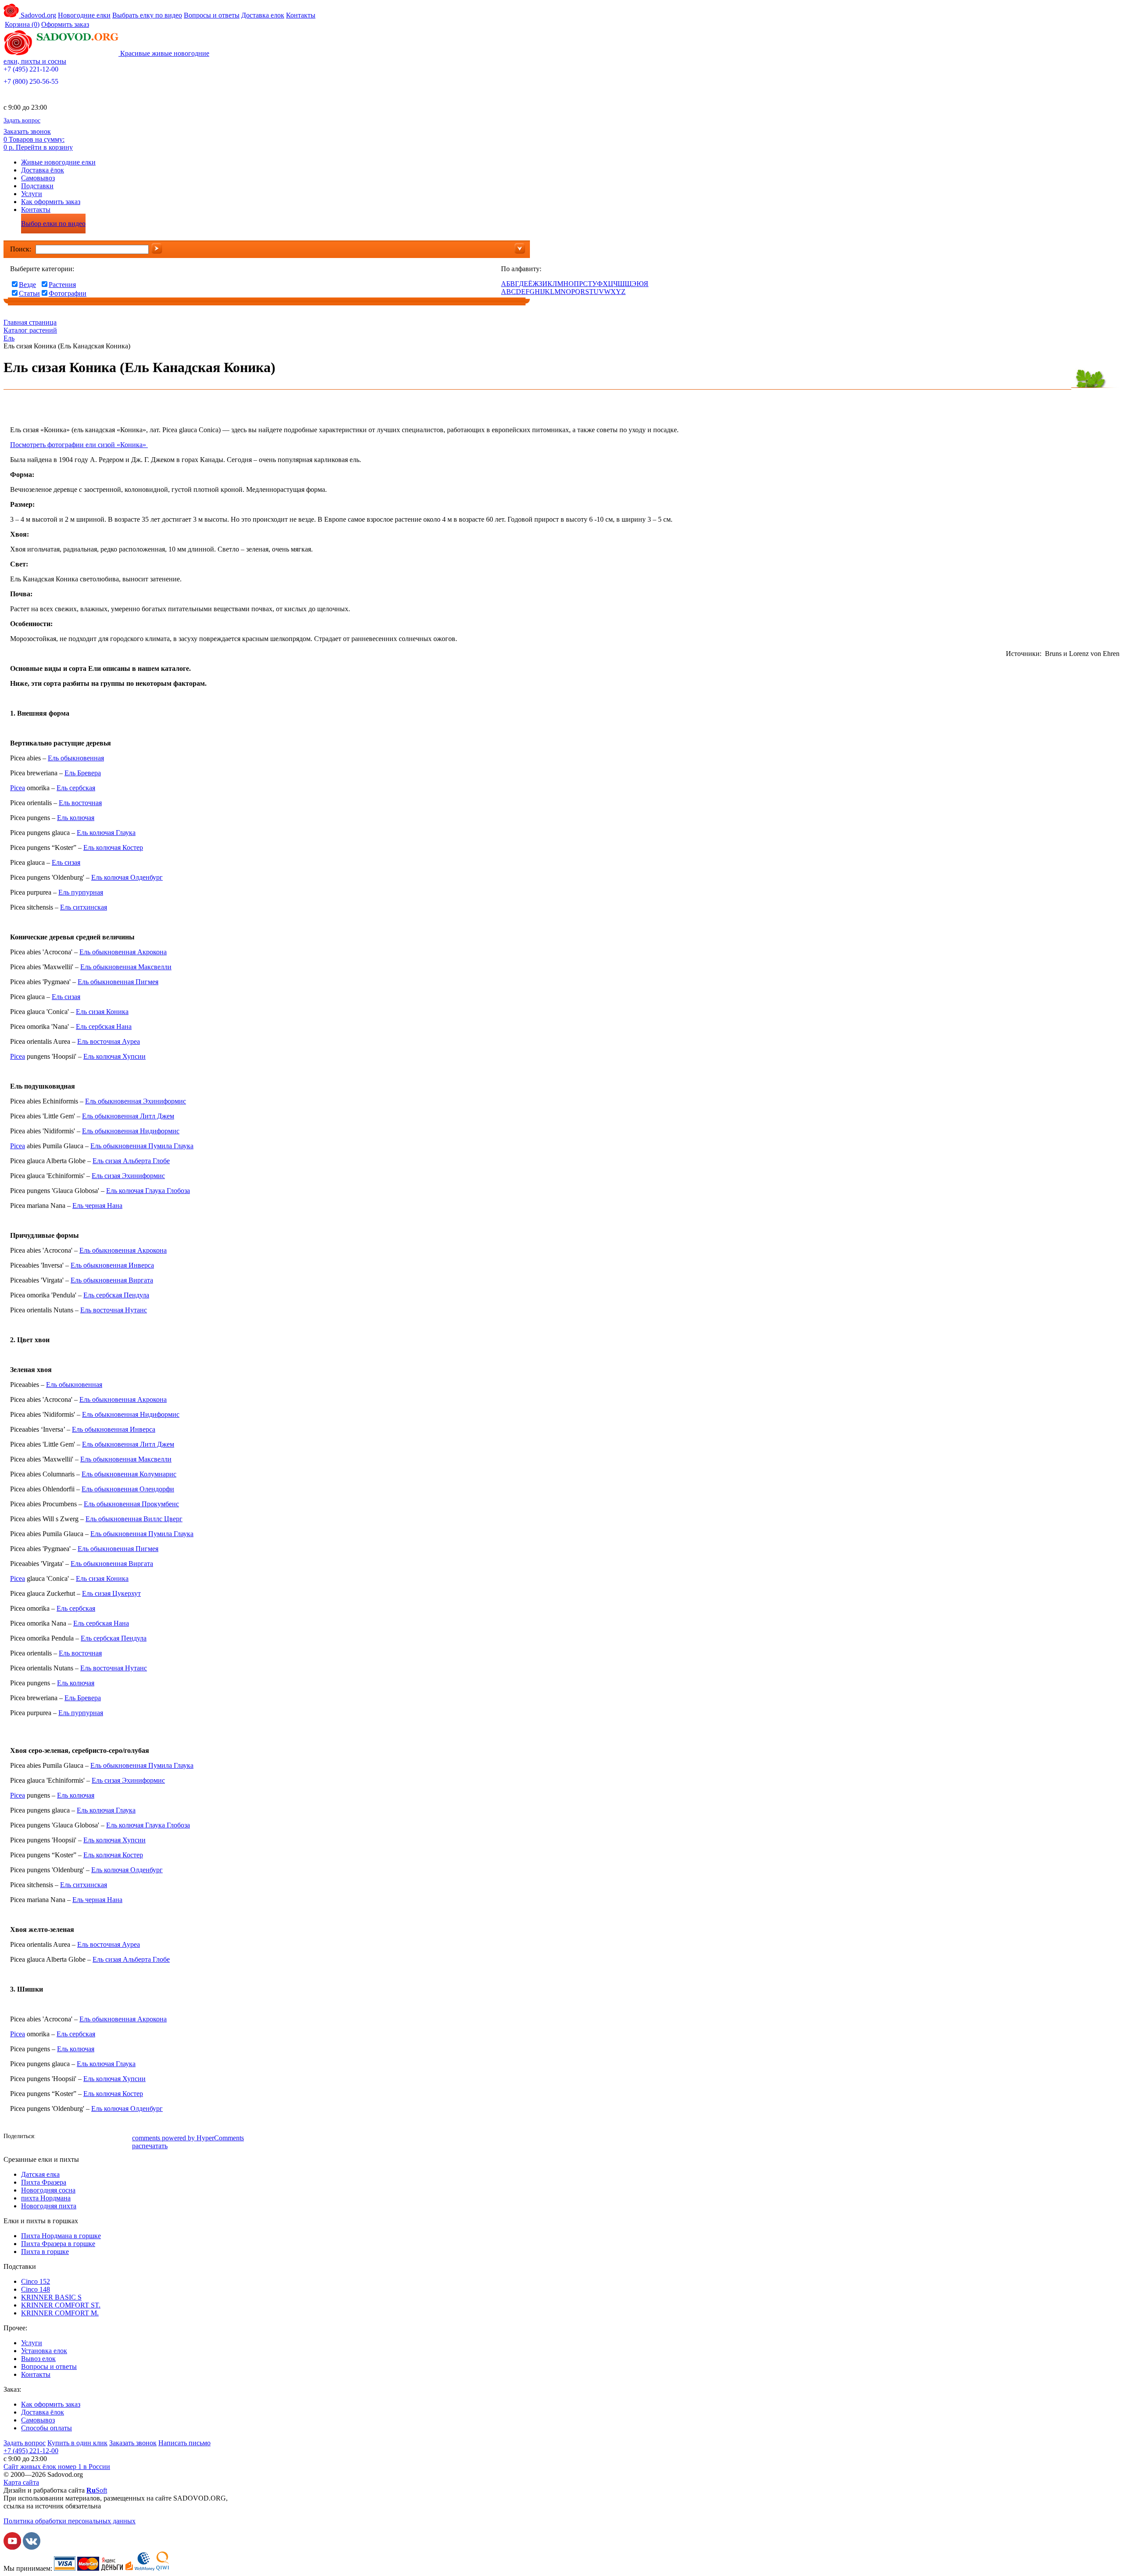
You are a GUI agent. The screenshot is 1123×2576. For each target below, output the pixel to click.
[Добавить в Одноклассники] (72, 2137)
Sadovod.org (38, 15)
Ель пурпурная (81, 892)
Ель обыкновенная (76, 758)
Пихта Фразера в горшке (58, 2244)
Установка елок (44, 2351)
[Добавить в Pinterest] (124, 2137)
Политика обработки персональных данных (70, 2521)
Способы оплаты (46, 2428)
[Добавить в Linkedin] (111, 2137)
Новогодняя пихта (49, 2206)
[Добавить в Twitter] (85, 2137)
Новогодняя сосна (48, 2190)
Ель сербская (76, 788)
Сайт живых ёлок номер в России (57, 2467)
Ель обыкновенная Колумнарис (129, 1474)
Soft (97, 2490)
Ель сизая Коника (102, 1012)
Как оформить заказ (51, 202)
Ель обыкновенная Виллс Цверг (134, 1519)
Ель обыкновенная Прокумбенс (131, 1504)
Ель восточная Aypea (109, 1041)
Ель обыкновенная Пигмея (118, 982)
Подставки (37, 186)
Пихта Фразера (44, 2182)
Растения (62, 285)
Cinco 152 (36, 2281)
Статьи (29, 293)
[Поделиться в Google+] (98, 2137)
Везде (27, 285)
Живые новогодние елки (58, 162)
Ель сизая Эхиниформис (128, 1176)
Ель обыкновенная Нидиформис (131, 1131)
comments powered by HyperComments (188, 2138)
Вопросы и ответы (212, 15)
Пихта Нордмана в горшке (61, 2236)
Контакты (301, 15)
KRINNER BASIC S (51, 2297)
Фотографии (68, 293)
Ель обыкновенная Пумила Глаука (142, 1146)
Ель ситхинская (84, 907)
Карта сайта (21, 2482)
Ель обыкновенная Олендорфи (128, 1489)
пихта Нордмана (46, 2198)
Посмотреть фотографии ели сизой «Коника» (79, 445)
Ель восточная (80, 803)
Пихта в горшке (45, 2252)
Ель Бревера (83, 773)
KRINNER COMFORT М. (60, 2313)
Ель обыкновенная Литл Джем (128, 1116)
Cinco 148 (36, 2289)
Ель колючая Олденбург (127, 877)
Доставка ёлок (43, 170)
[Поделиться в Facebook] (45, 2137)
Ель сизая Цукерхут (111, 1593)
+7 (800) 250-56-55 (31, 81)
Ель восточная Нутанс (114, 1310)
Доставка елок (263, 15)
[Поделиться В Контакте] (58, 2137)
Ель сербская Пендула (116, 1295)
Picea (18, 788)
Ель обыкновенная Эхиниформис (136, 1101)
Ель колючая (76, 818)
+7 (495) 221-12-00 (31, 69)
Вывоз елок (38, 2359)
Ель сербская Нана (104, 1026)
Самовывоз (38, 178)
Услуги (32, 194)
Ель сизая (66, 862)
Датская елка (40, 2174)
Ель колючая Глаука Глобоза (148, 1191)
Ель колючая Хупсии (114, 1056)
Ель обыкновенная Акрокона (123, 952)
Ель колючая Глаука (106, 833)
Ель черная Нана (97, 1206)
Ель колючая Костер (113, 847)
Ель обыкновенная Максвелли (126, 967)
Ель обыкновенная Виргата (112, 1280)
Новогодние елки (84, 15)
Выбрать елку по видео (147, 15)
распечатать (150, 2146)
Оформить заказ (65, 24)
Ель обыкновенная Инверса (112, 1265)
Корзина (22, 24)
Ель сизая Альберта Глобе (131, 1161)
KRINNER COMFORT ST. (61, 2305)
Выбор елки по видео (53, 224)
